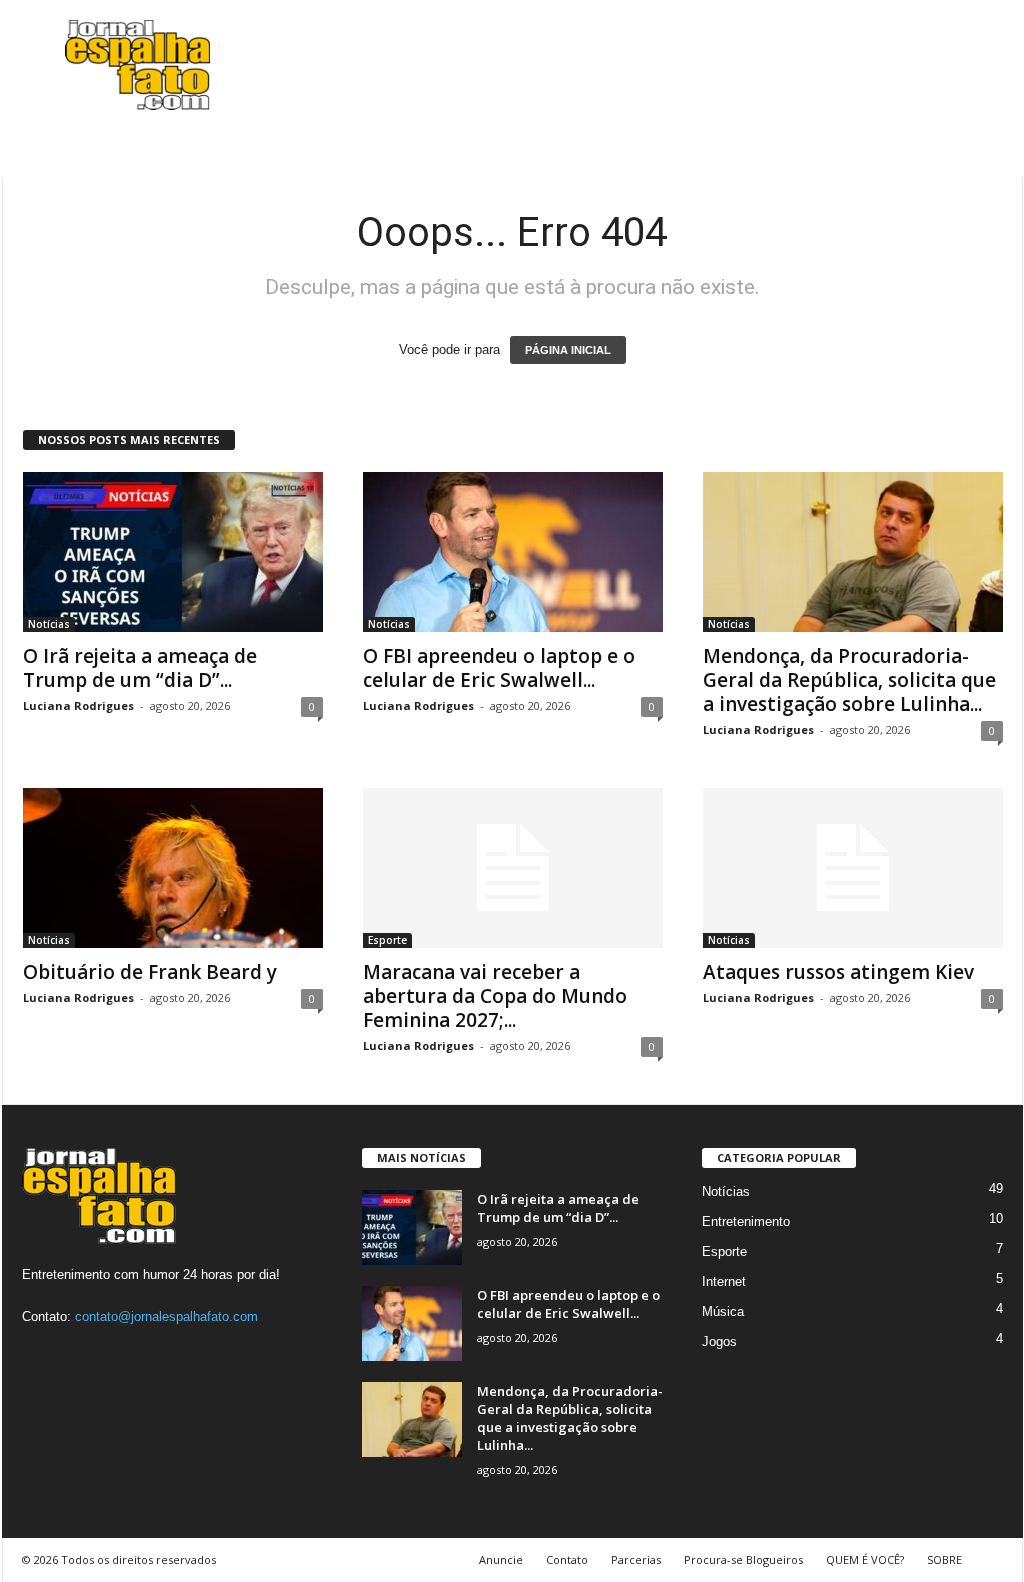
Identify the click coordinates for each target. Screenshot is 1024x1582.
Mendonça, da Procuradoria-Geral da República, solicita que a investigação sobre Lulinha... (849, 680)
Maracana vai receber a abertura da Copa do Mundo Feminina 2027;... (495, 996)
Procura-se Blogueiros (743, 1559)
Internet (724, 1281)
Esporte (387, 940)
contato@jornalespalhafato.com (166, 1316)
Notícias (49, 624)
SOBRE (944, 1559)
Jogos (719, 1341)
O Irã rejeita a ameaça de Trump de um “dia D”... (140, 668)
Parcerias (636, 1559)
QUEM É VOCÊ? (865, 1559)
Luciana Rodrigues (78, 705)
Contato (567, 1559)
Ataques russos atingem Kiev (838, 972)
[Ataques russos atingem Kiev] (853, 868)
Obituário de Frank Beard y (150, 972)
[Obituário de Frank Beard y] (173, 868)
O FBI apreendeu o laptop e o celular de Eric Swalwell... (499, 668)
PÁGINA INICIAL (568, 350)
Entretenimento (746, 1221)
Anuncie (501, 1559)
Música (723, 1311)
